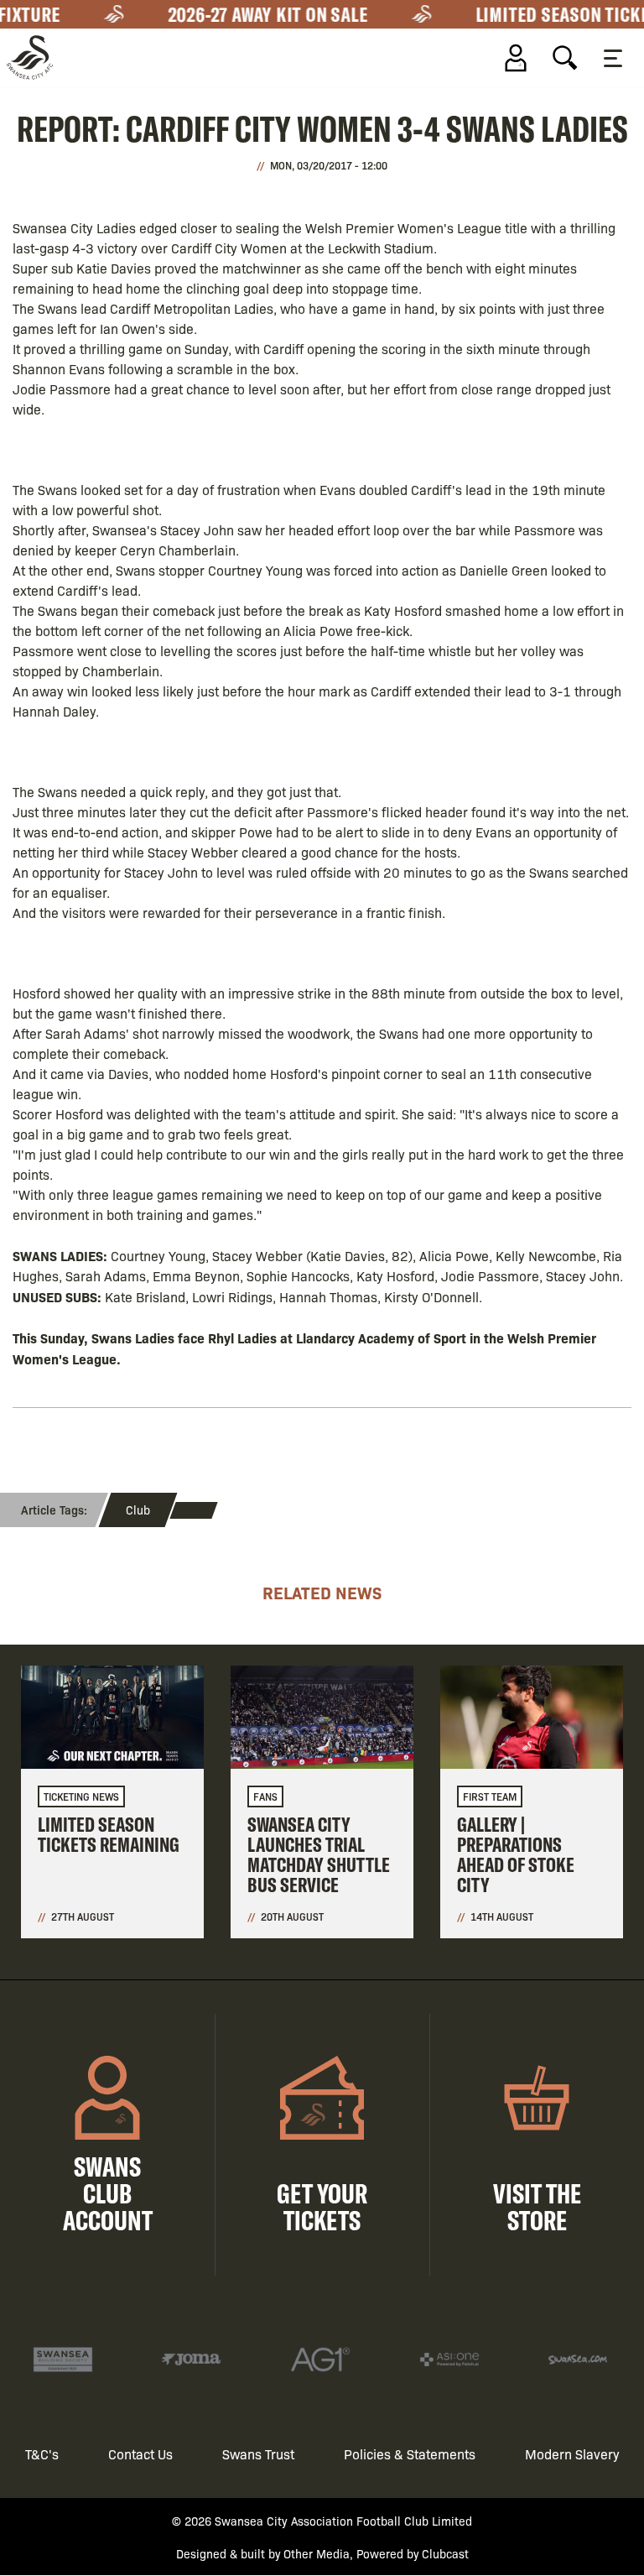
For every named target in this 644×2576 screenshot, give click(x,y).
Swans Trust (258, 2454)
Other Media (317, 2553)
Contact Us (140, 2454)
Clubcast (445, 2553)
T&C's (42, 2454)
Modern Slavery (572, 2454)
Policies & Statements (410, 2454)
